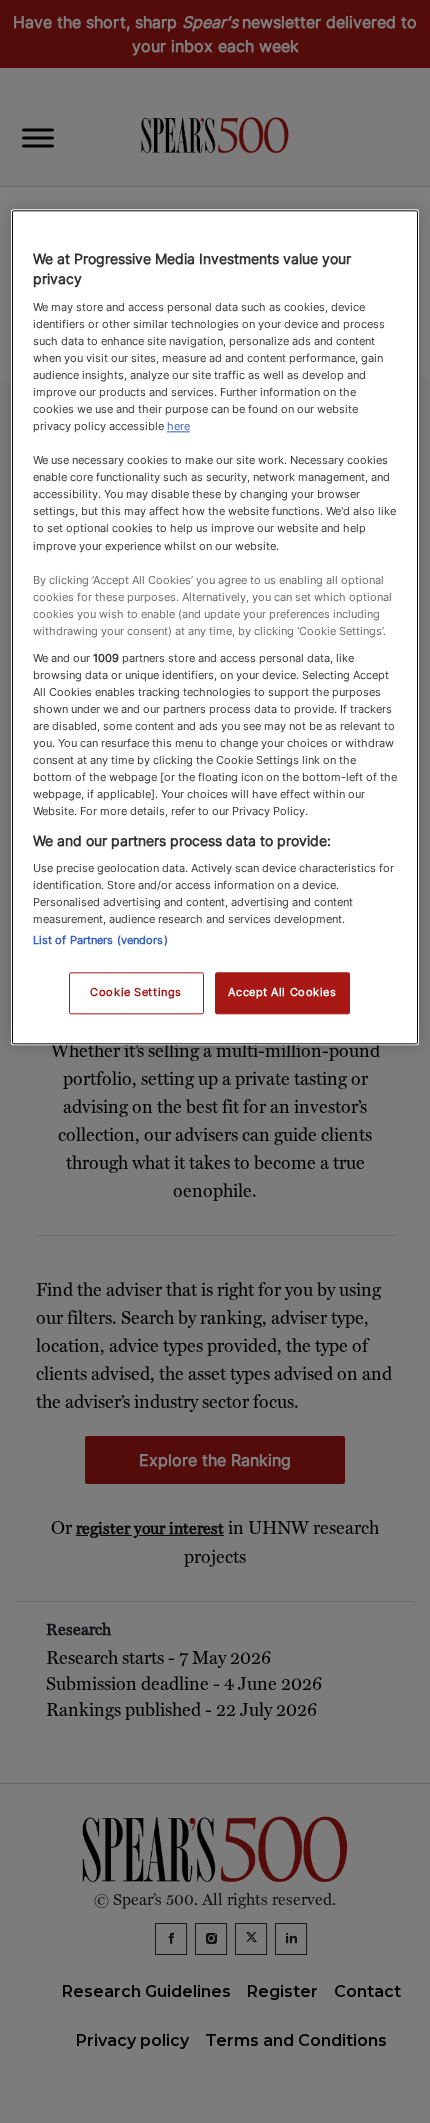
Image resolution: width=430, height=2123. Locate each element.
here (178, 426)
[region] (215, 628)
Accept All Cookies (282, 993)
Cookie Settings (136, 993)
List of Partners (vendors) (100, 941)
